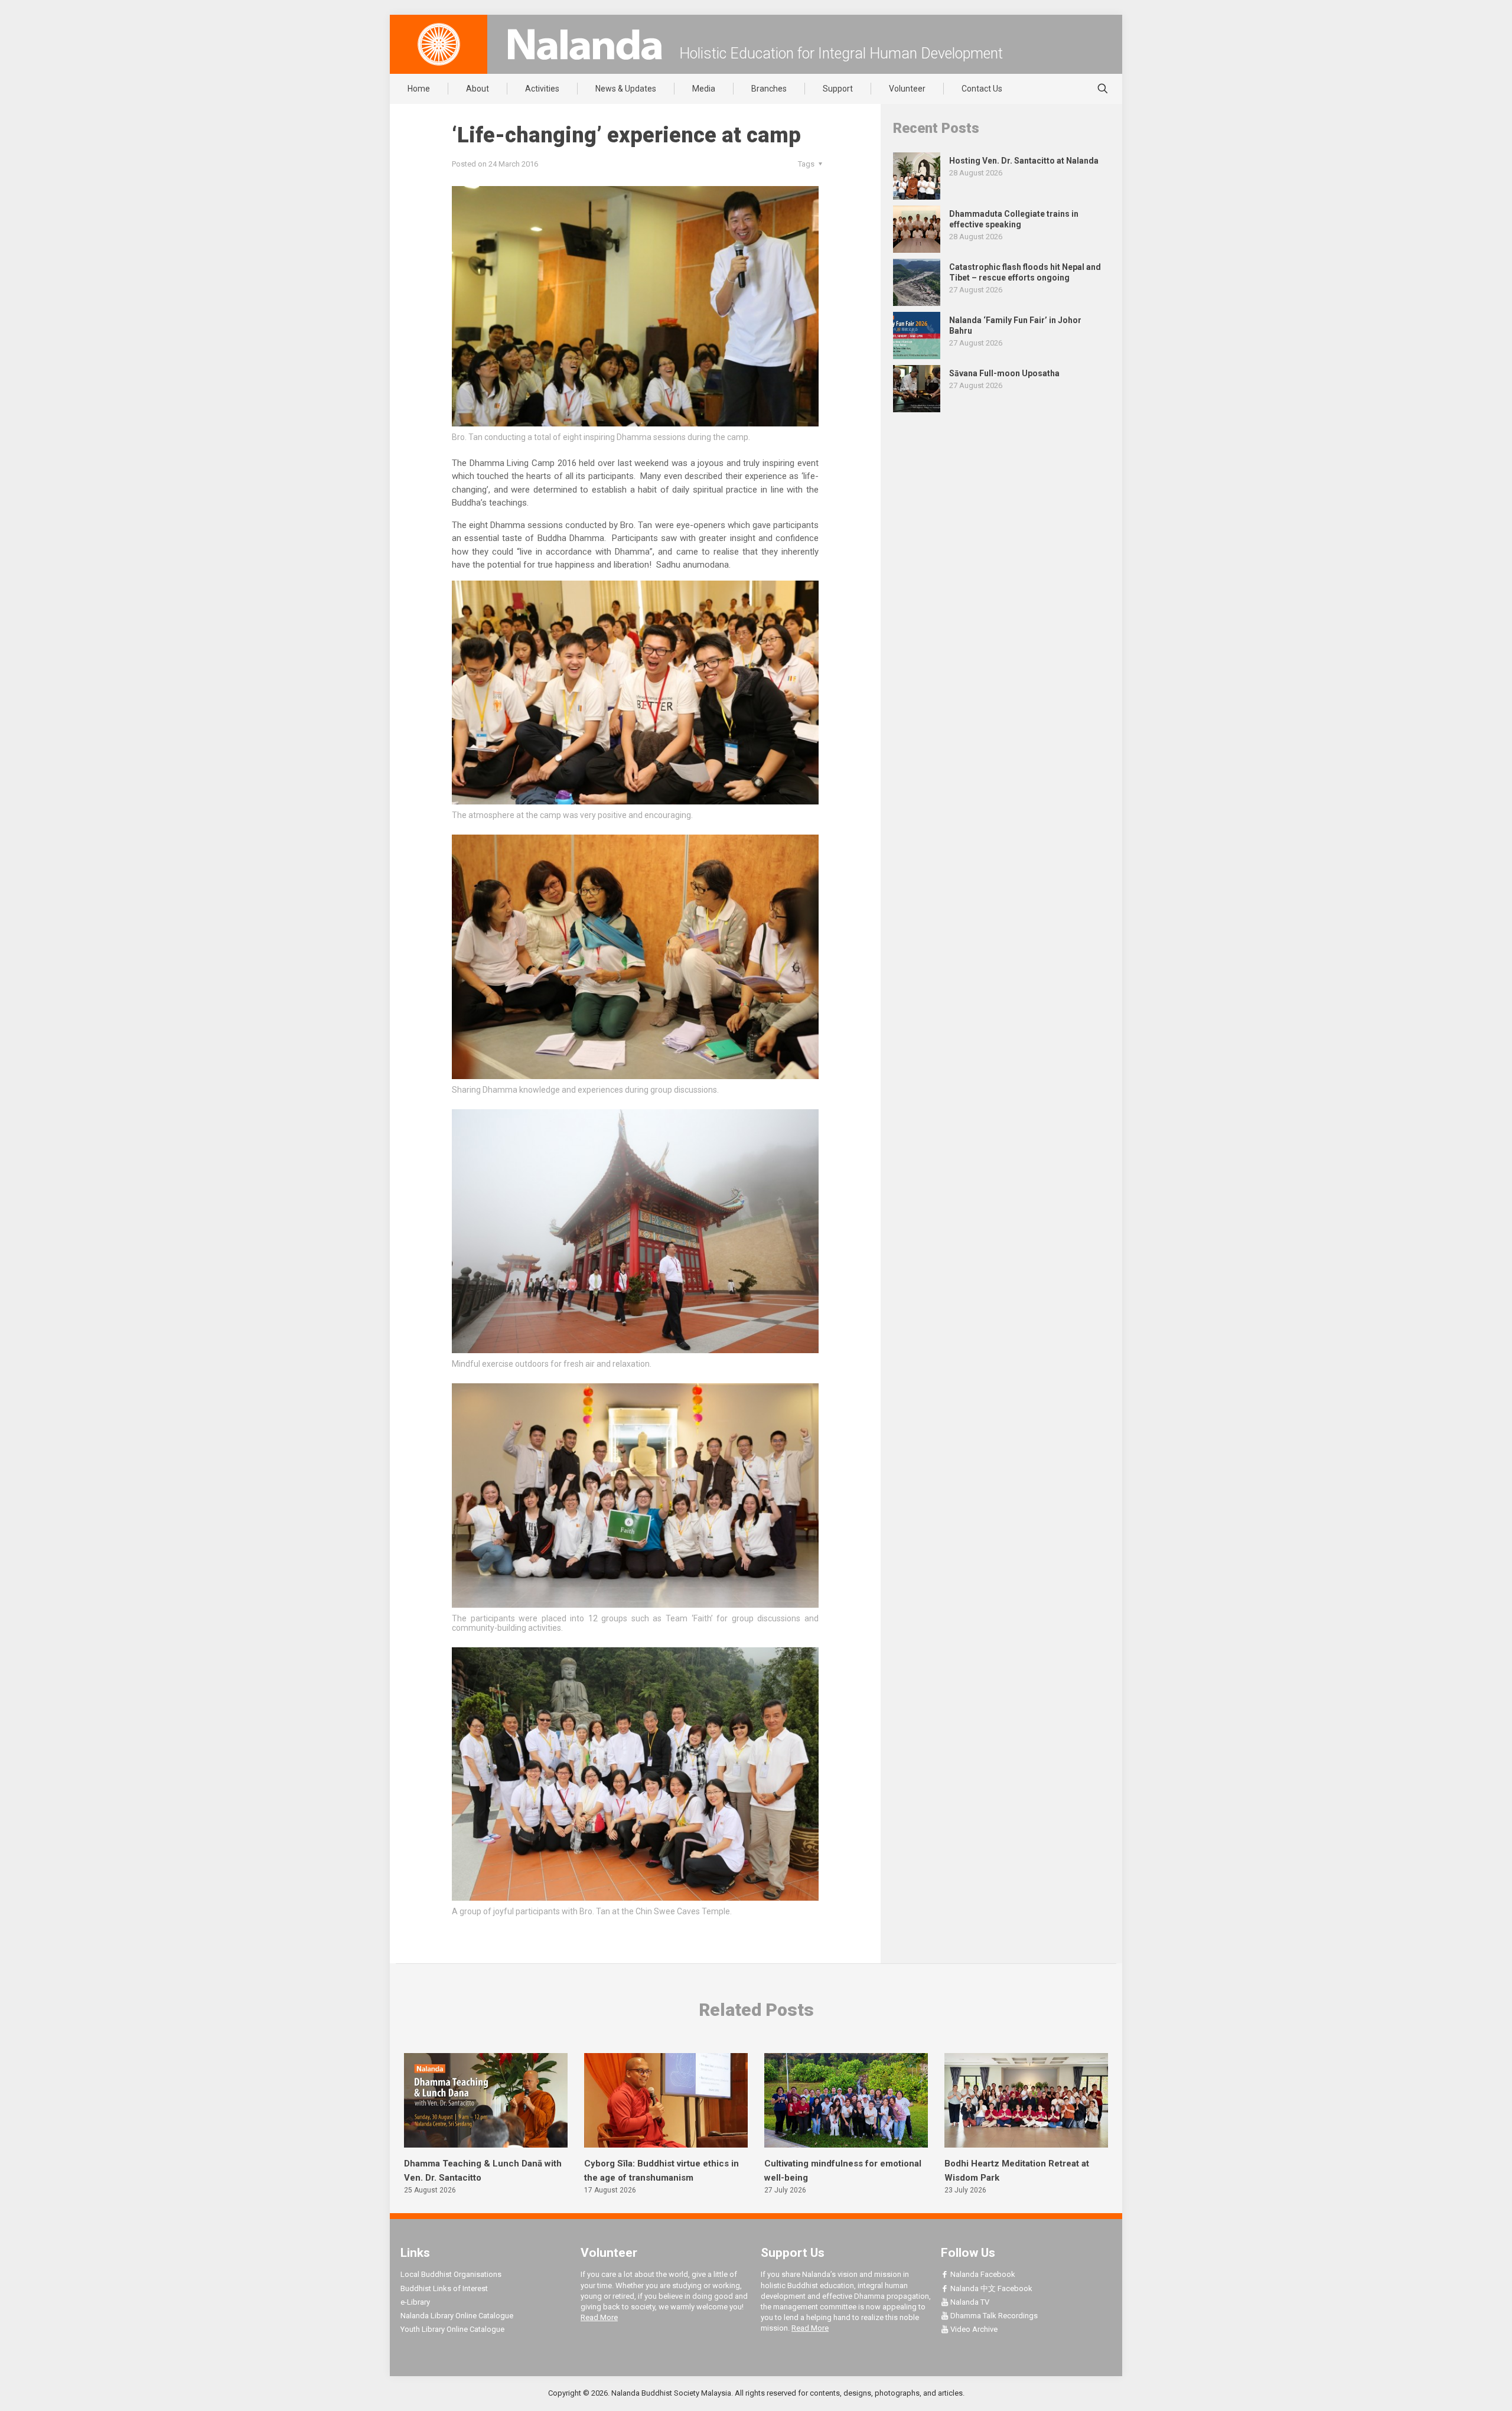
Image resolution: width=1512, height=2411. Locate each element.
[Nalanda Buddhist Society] (585, 44)
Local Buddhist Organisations (451, 2274)
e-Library (415, 2302)
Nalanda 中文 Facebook (990, 2288)
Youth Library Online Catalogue (452, 2329)
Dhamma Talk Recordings (993, 2316)
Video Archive (973, 2329)
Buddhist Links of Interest (444, 2288)
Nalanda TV (969, 2302)
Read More (599, 2317)
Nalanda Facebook (982, 2274)
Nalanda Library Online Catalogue (457, 2316)
